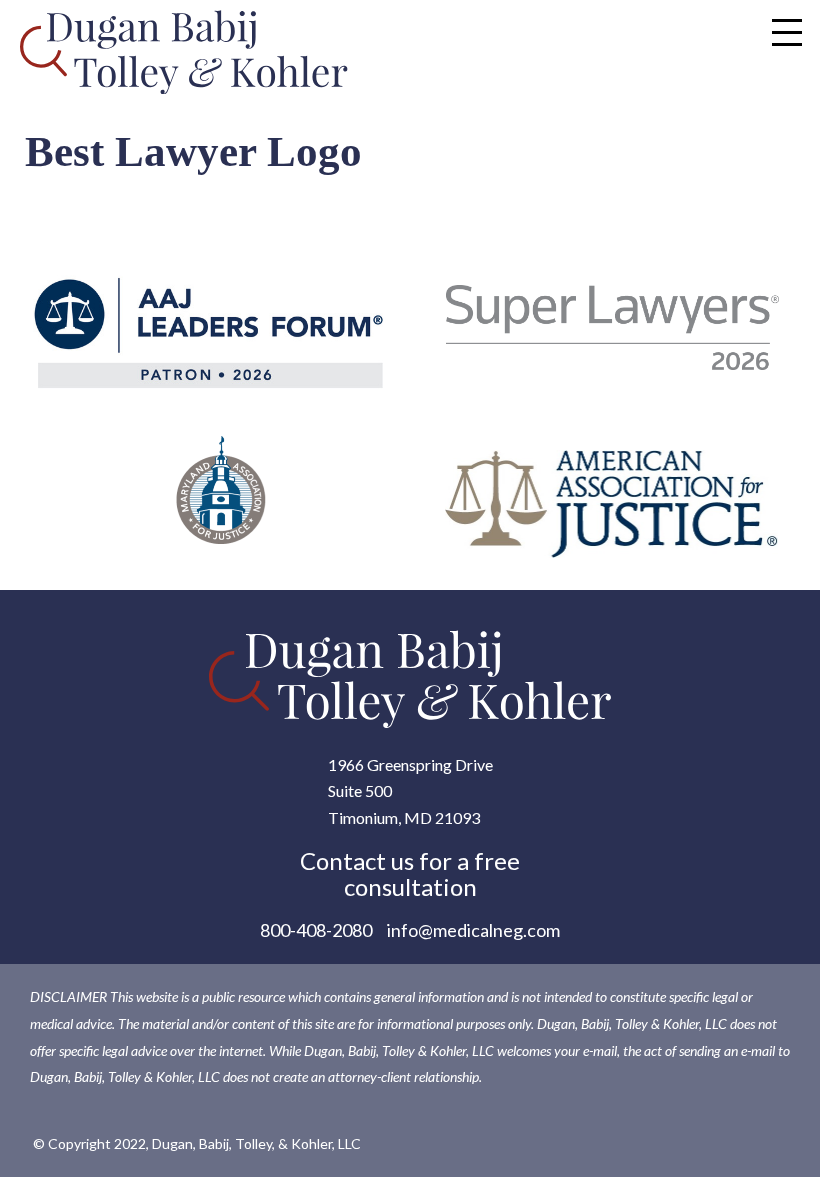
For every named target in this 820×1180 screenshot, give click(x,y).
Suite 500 (360, 790)
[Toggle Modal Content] (787, 32)
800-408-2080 (316, 930)
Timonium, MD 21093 (404, 817)
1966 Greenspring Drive (410, 764)
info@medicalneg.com (473, 930)
